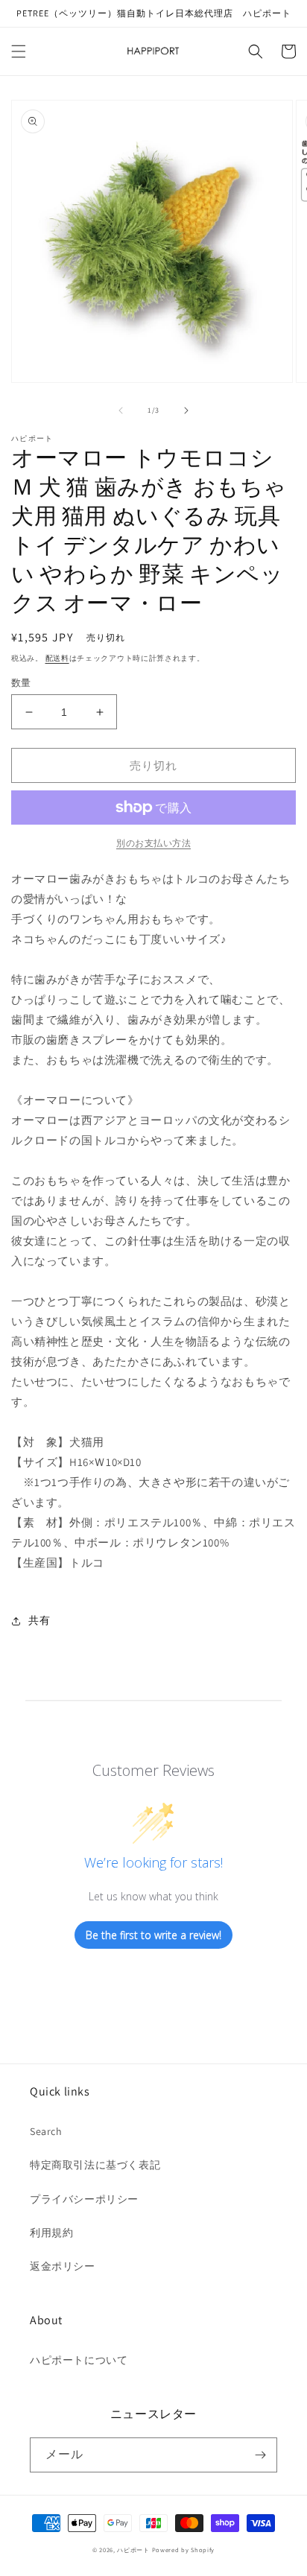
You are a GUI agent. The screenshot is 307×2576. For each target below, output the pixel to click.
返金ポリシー (63, 2266)
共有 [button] (39, 1620)
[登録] (260, 2455)
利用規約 (51, 2233)
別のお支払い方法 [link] (153, 843)
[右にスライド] (186, 410)
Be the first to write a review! (153, 1935)
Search (46, 2131)
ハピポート (133, 2550)
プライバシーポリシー (84, 2199)
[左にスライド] (121, 410)
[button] (19, 51)
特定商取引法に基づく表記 (95, 2165)
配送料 (57, 658)
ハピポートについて (79, 2360)
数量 (21, 683)
